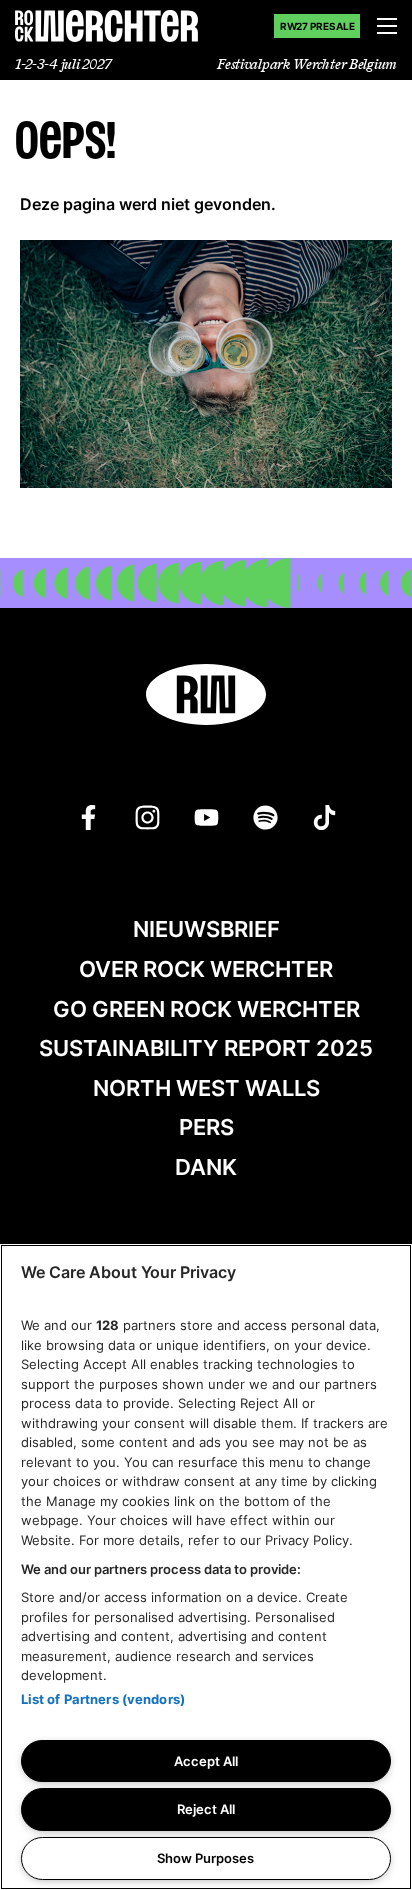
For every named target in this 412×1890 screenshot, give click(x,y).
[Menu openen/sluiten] (387, 26)
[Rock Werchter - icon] (206, 694)
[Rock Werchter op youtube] (206, 817)
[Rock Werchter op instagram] (147, 817)
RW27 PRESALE (317, 26)
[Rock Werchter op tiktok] (324, 817)
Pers (206, 1127)
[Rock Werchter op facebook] (88, 817)
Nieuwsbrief (206, 929)
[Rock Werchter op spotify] (265, 817)
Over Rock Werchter (206, 969)
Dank (206, 1167)
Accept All (206, 1761)
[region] (206, 1567)
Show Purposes (205, 1858)
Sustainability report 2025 (206, 1048)
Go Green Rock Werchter (206, 1009)
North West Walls (206, 1088)
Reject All (206, 1809)
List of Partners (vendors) (103, 1699)
